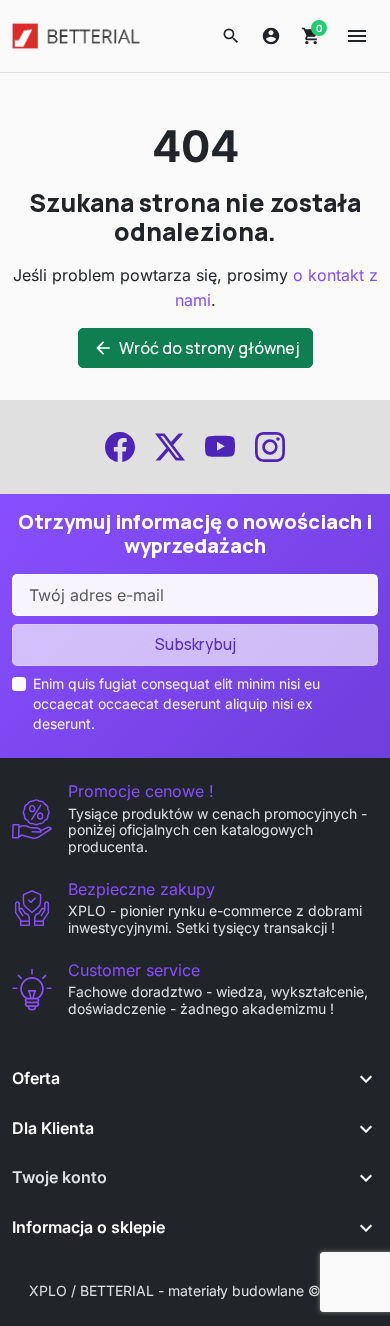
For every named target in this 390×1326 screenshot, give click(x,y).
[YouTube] (220, 447)
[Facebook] (120, 447)
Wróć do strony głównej (196, 348)
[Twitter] (170, 447)
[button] (231, 36)
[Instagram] (270, 447)
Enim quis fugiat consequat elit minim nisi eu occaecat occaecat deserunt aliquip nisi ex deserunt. (176, 704)
